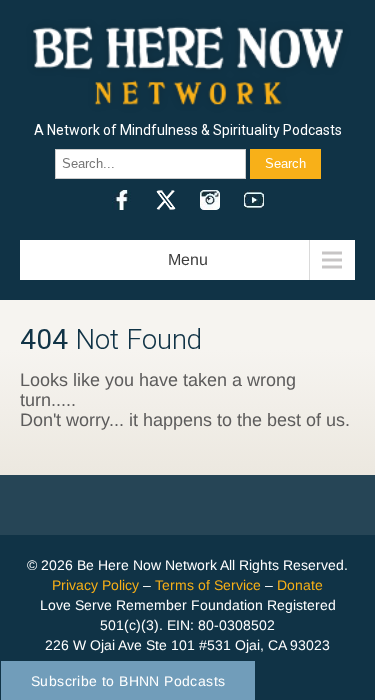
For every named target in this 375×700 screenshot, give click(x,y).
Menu (188, 259)
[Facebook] (122, 200)
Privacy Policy (95, 585)
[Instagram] (210, 200)
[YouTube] (254, 200)
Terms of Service (208, 585)
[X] (166, 200)
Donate (300, 585)
